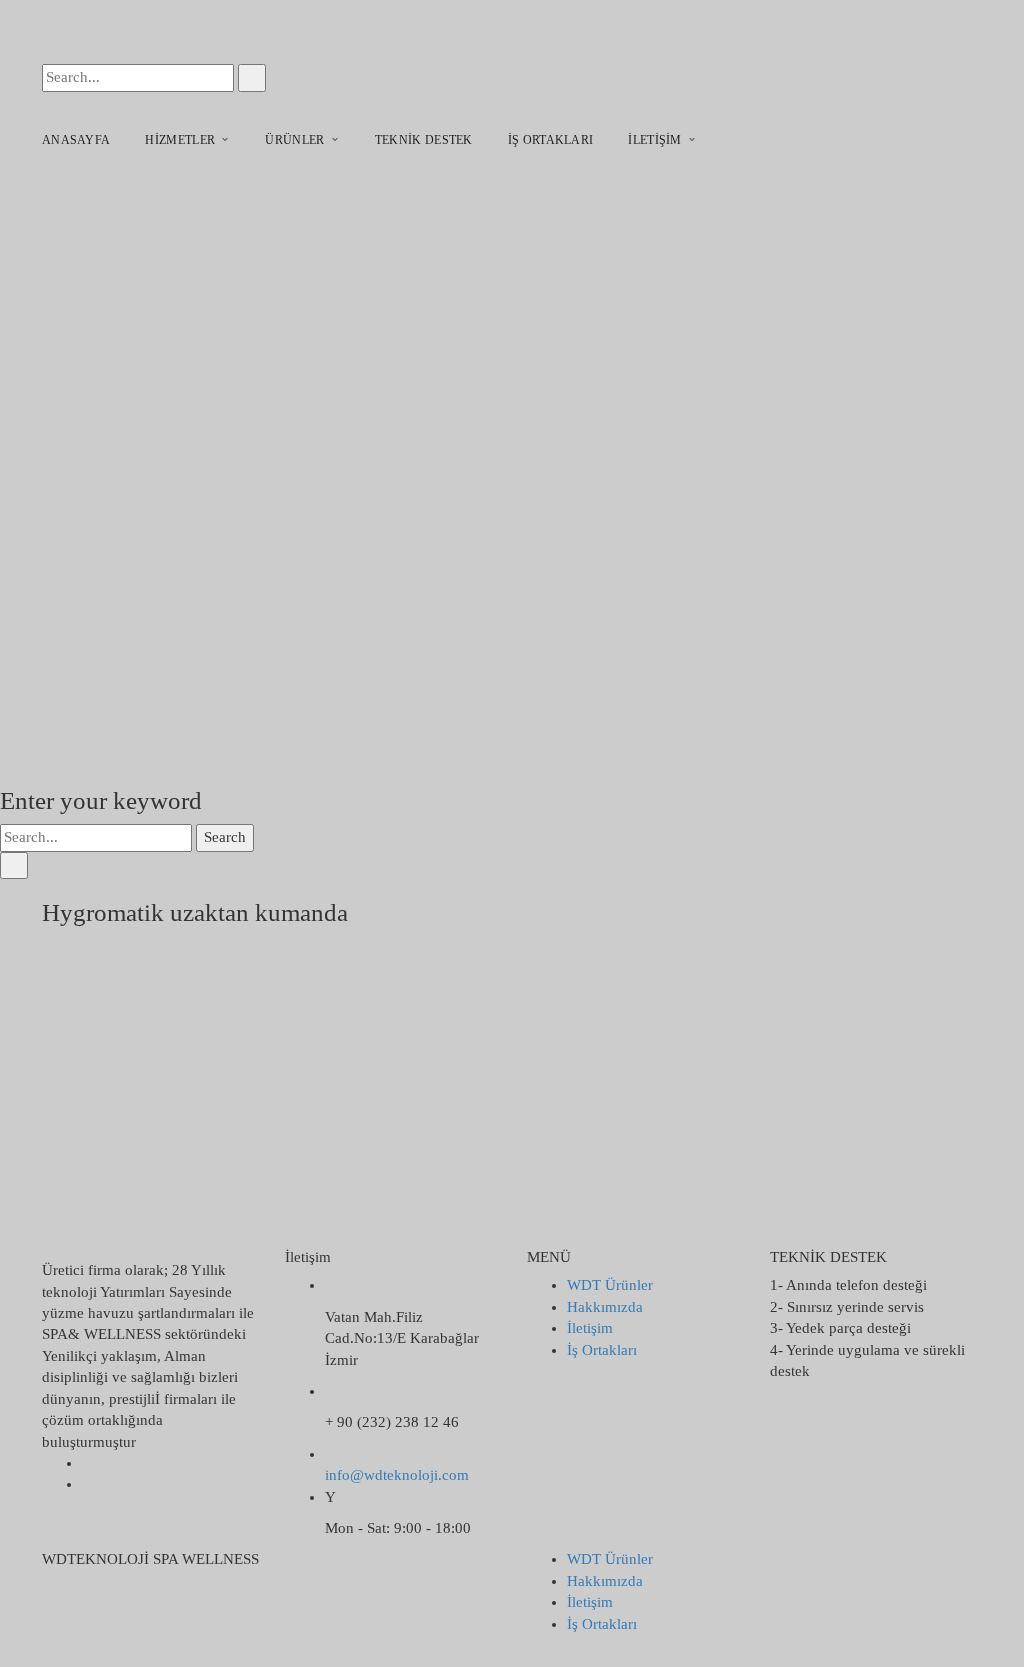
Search (225, 837)
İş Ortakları (602, 1350)
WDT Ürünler (610, 1285)
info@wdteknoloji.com (397, 1475)
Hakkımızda (605, 1307)
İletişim (590, 1328)
